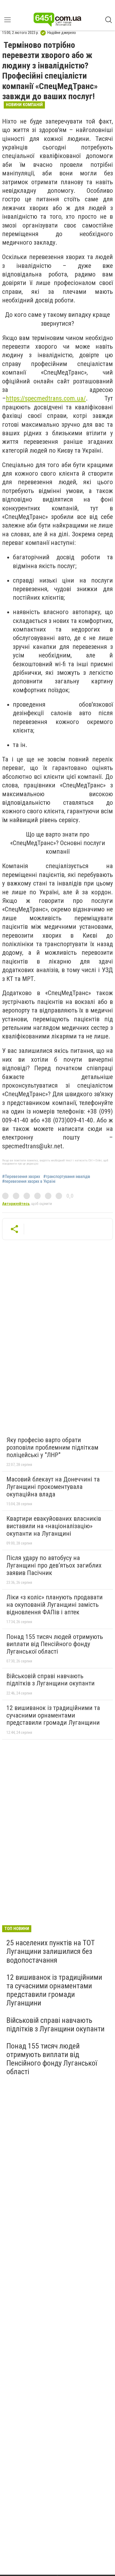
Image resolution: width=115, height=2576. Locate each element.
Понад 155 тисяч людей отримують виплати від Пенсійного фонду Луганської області (55, 1644)
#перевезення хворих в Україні (29, 1181)
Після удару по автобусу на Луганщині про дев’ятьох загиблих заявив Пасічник (54, 1565)
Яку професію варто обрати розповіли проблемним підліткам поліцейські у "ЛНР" (52, 1447)
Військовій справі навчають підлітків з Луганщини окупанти (51, 1680)
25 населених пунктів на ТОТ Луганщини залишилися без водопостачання (51, 1951)
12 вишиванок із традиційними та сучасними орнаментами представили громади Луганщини (53, 1715)
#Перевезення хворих (21, 1177)
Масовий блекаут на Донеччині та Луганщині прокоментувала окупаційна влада (53, 1487)
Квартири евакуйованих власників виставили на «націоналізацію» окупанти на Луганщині (54, 1526)
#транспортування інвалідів (67, 1177)
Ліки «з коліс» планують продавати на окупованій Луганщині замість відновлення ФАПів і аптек (55, 1605)
